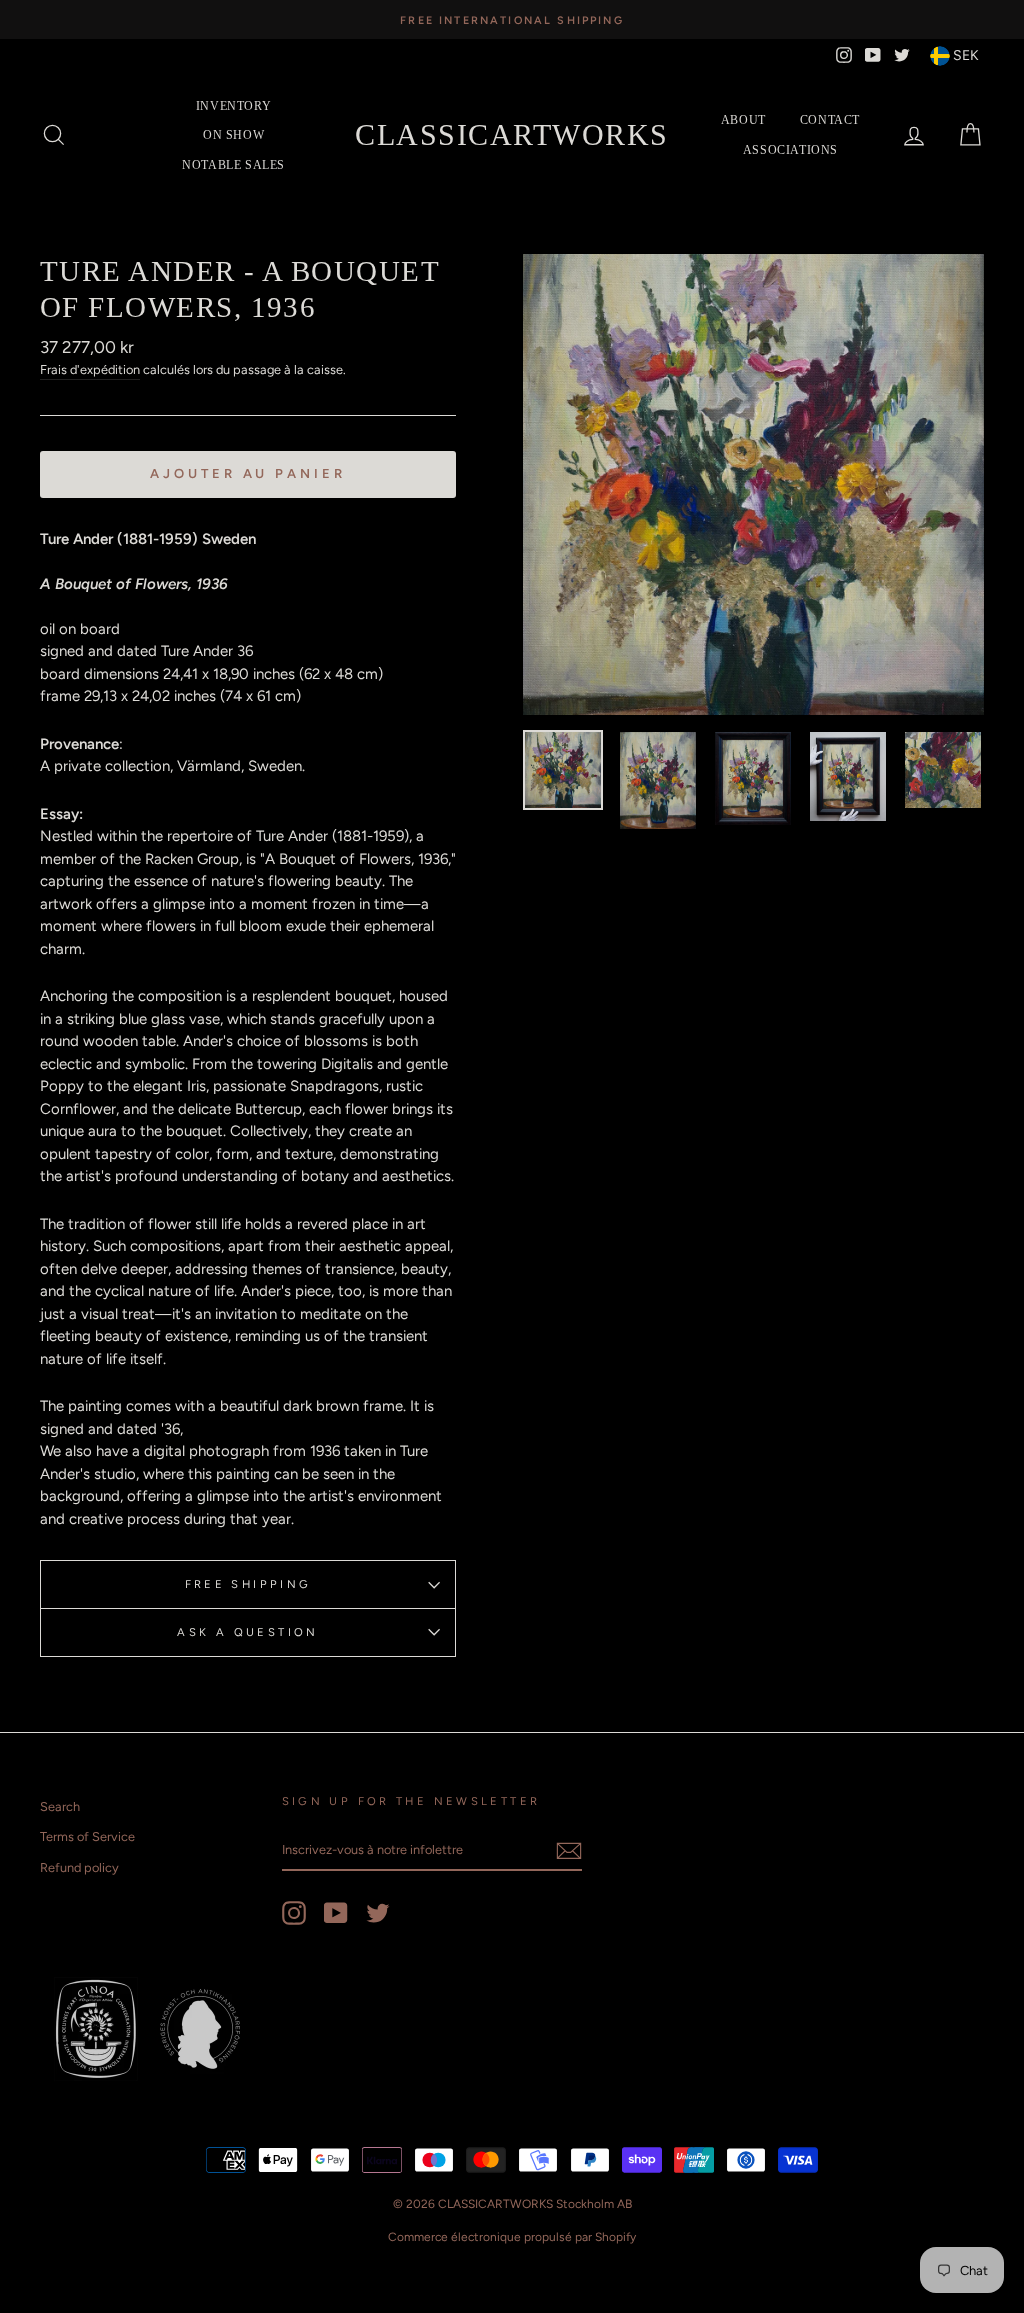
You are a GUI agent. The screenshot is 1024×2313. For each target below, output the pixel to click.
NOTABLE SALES (233, 165)
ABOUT (743, 120)
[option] (512, 19)
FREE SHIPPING (248, 1584)
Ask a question (247, 1632)
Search (60, 1806)
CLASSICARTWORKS (512, 134)
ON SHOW (233, 135)
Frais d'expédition (90, 369)
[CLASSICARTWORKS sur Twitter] (378, 1913)
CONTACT (830, 120)
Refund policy (79, 1867)
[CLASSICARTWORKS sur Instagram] (294, 1913)
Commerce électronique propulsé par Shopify (512, 2237)
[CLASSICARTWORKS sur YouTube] (336, 1913)
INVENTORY (233, 106)
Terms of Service (87, 1836)
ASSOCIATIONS (790, 150)
